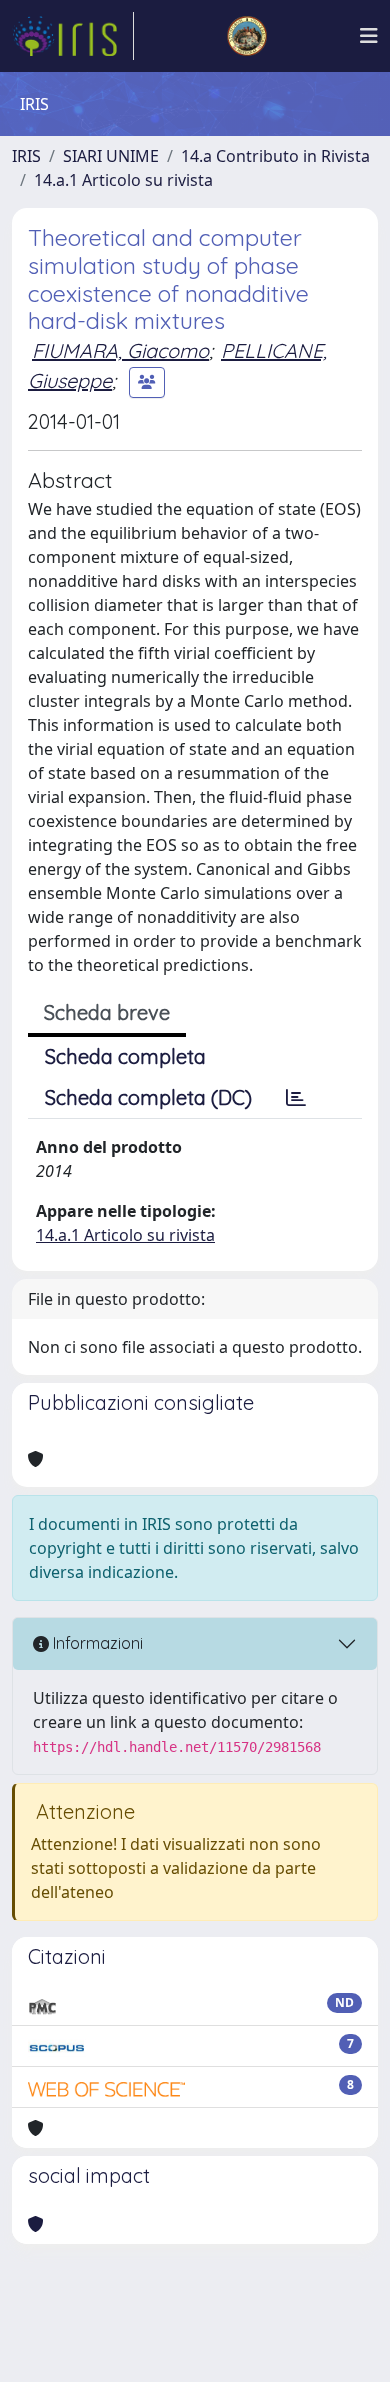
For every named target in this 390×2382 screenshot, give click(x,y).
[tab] (296, 1098)
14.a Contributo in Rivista (275, 156)
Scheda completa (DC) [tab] (148, 1097)
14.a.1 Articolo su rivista (123, 180)
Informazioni (96, 1643)
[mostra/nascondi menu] (369, 36)
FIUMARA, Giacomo (120, 350)
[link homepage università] (247, 36)
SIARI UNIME (111, 156)
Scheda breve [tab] (107, 1012)
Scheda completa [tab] (125, 1056)
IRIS (26, 156)
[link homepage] (73, 36)
